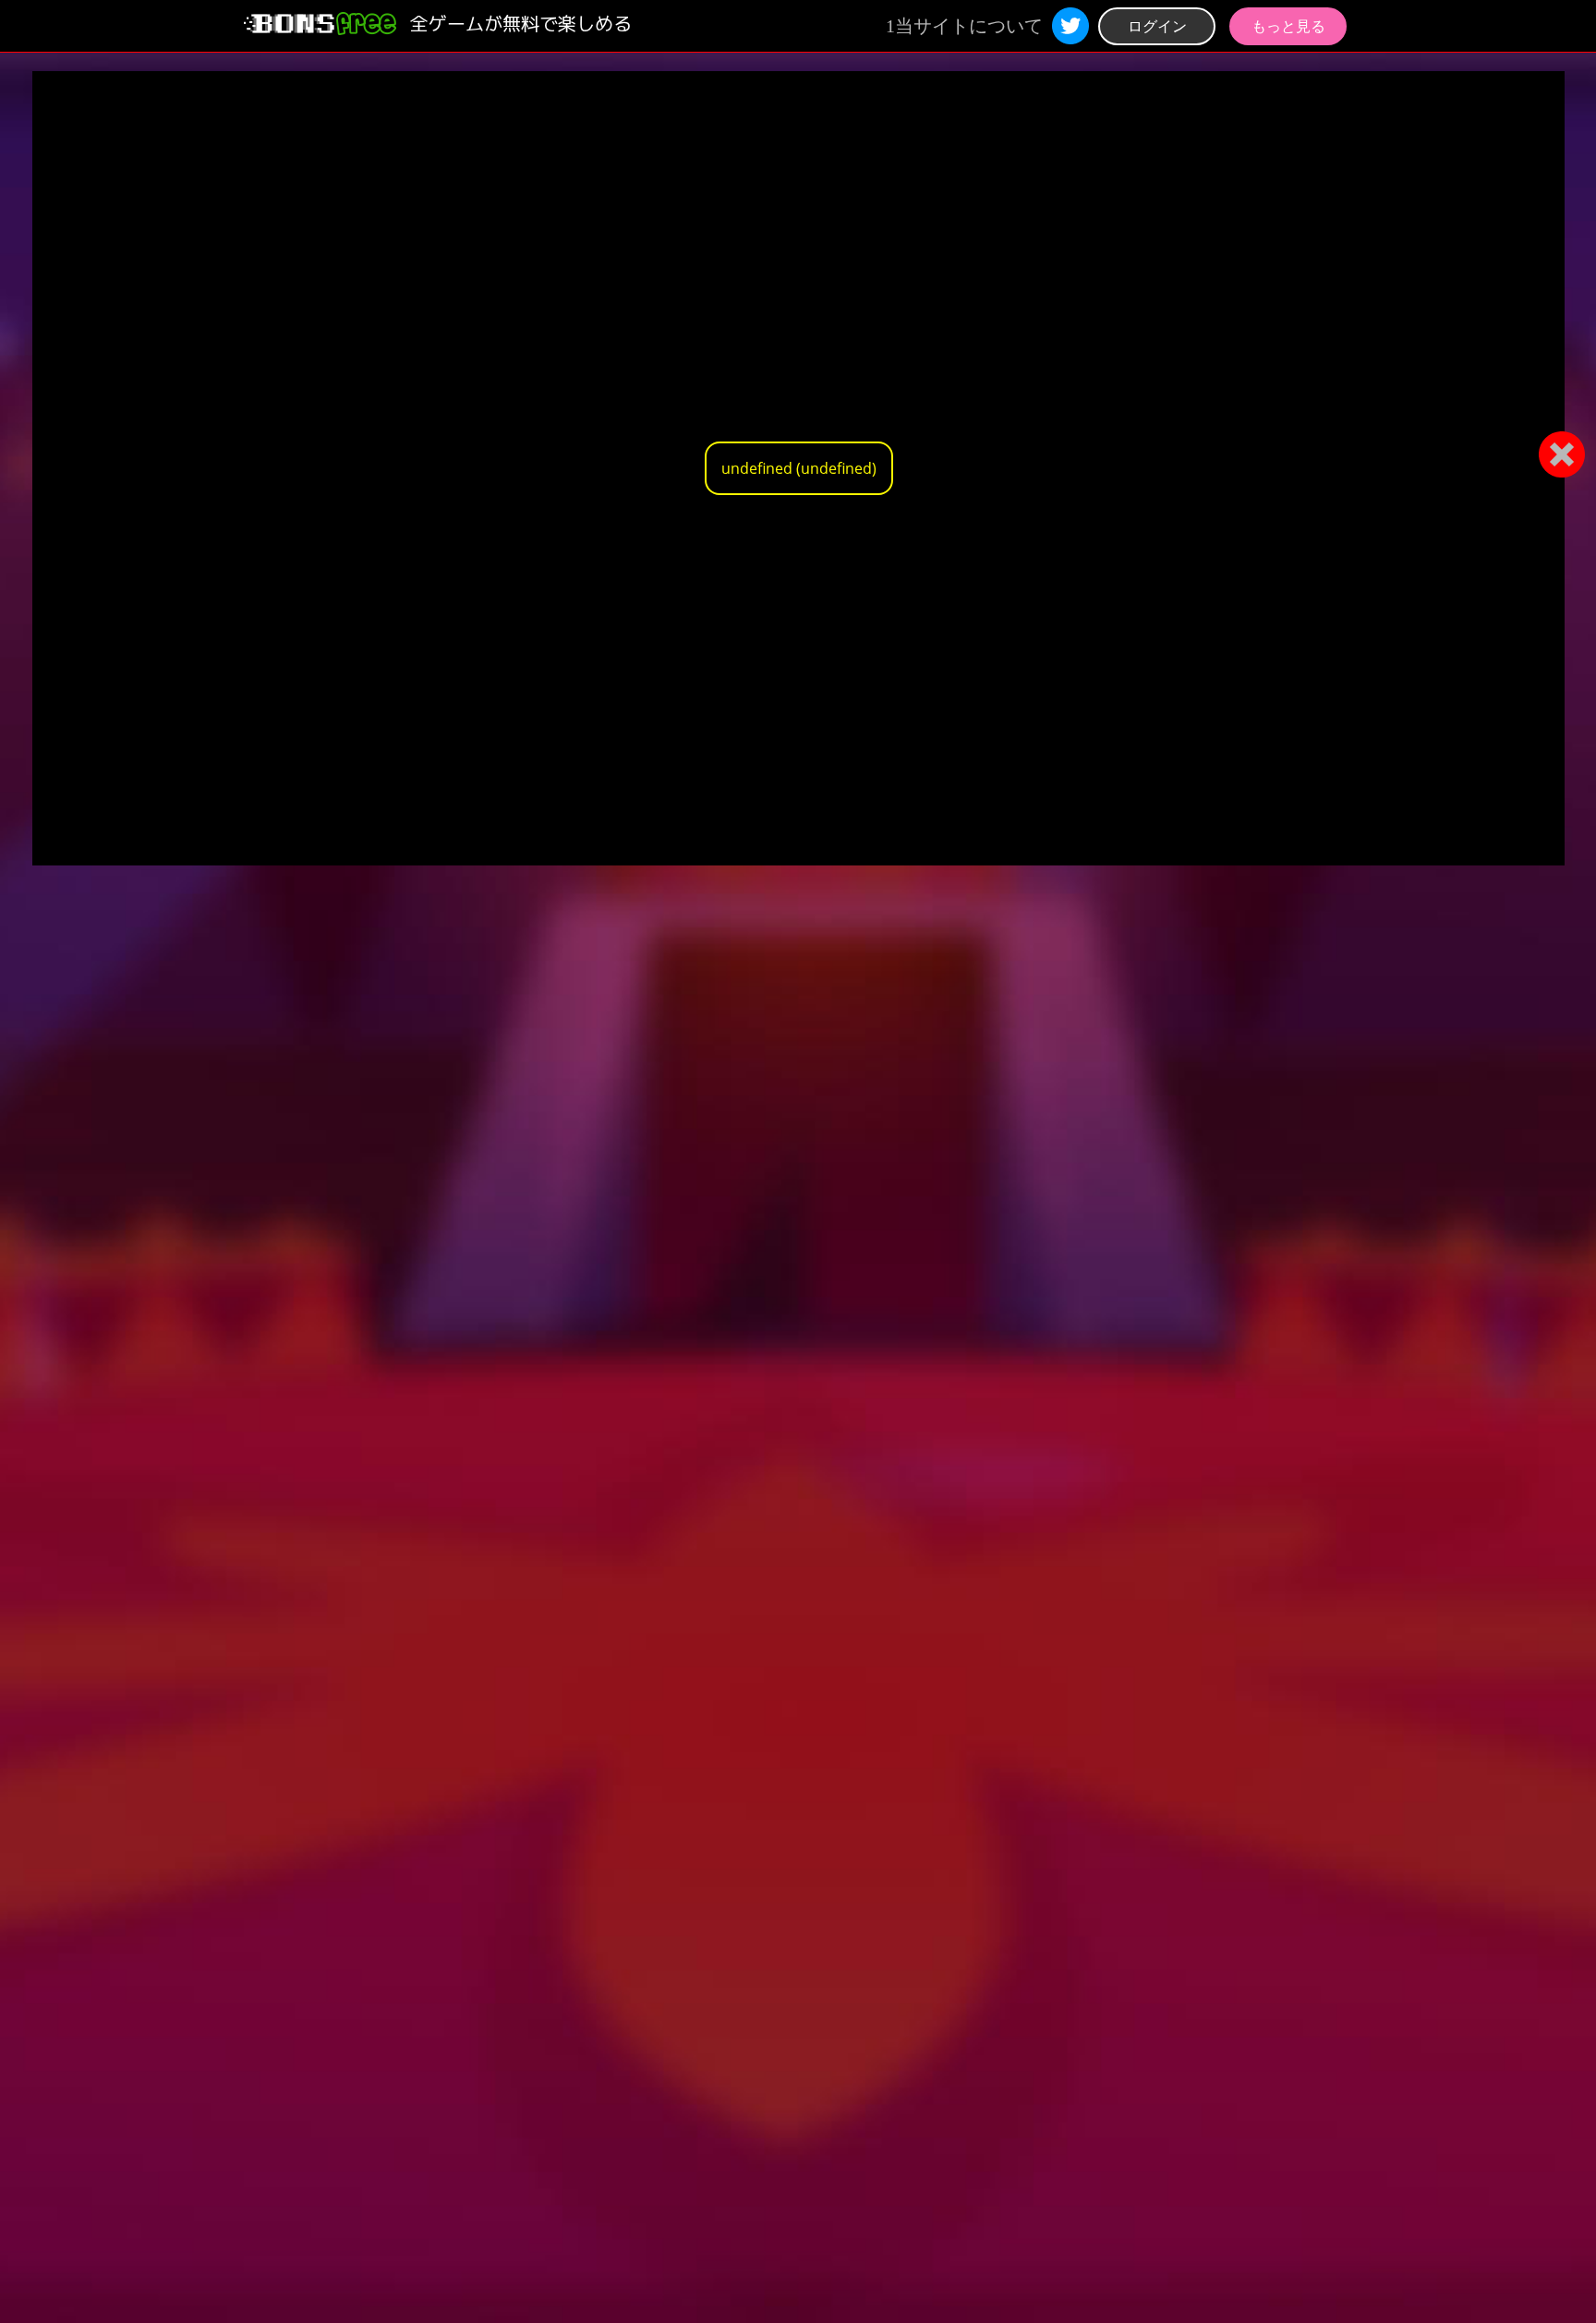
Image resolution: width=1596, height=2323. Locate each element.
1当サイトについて (964, 26)
